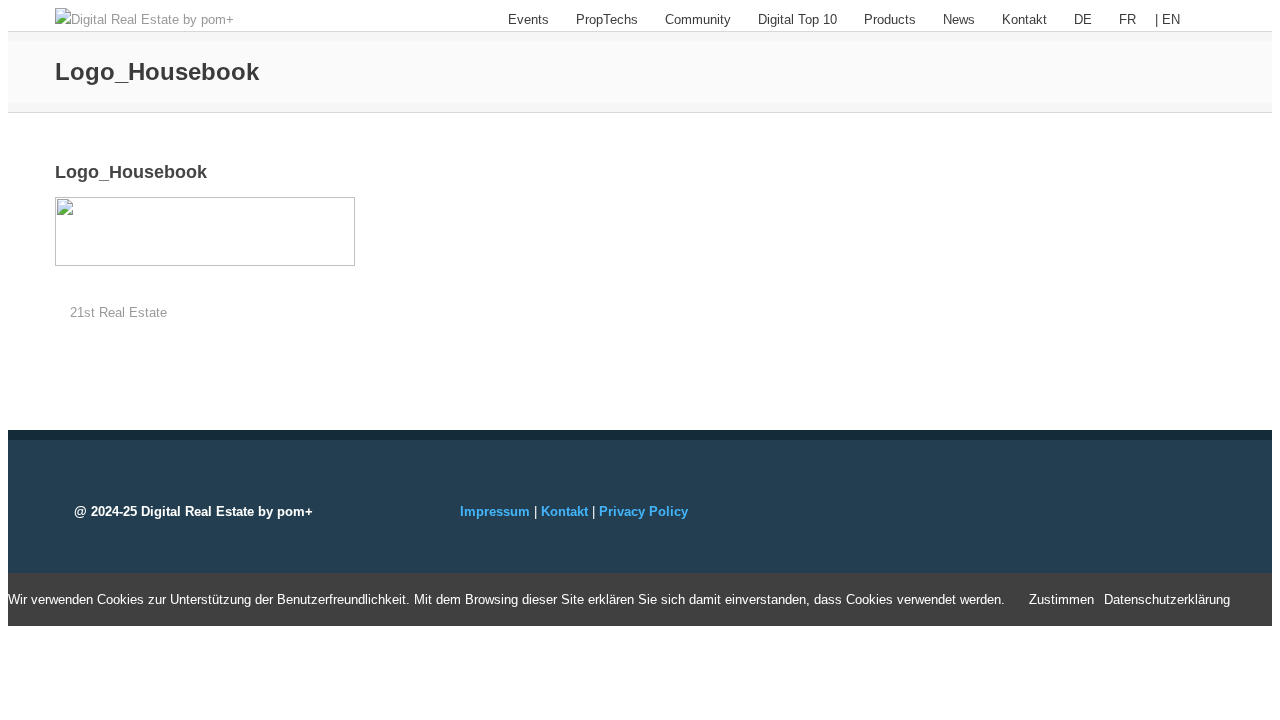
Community (698, 19)
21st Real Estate (118, 312)
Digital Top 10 (797, 19)
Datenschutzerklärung (1167, 599)
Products (890, 19)
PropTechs (607, 19)
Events (528, 19)
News (959, 19)
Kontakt (1024, 19)
